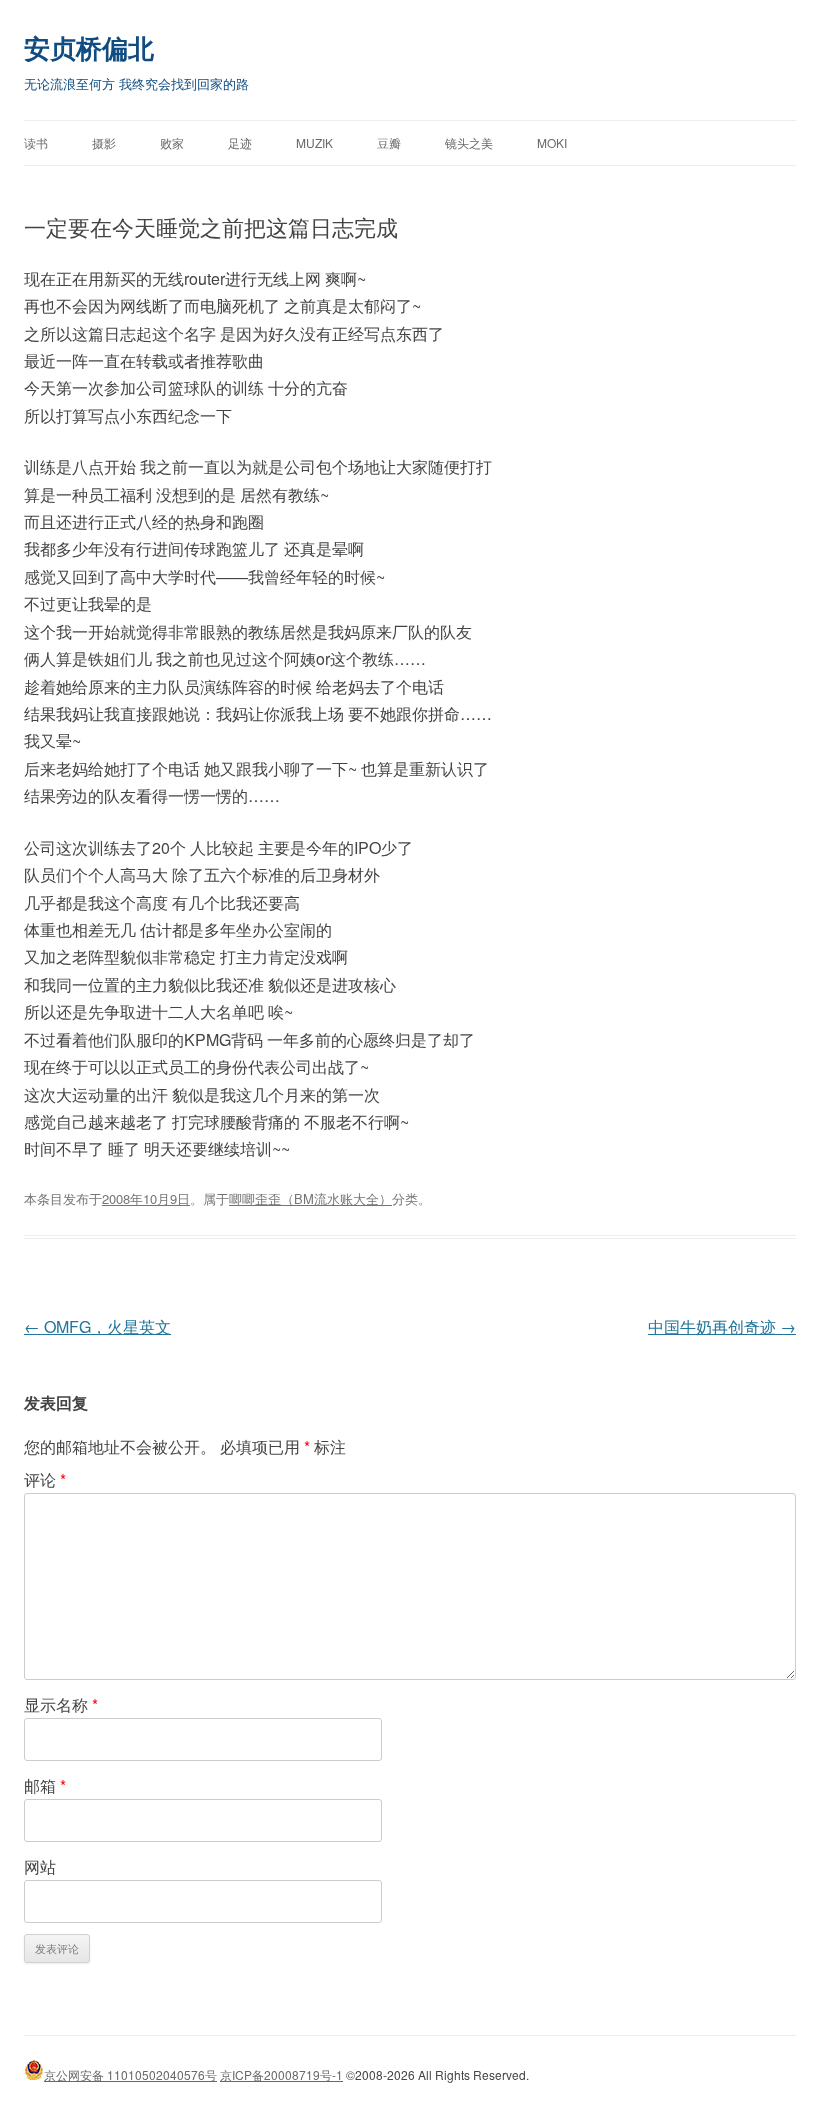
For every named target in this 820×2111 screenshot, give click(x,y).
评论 (45, 1479)
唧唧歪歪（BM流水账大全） (310, 1198)
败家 (172, 142)
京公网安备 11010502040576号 (130, 2074)
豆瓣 (389, 142)
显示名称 (61, 1704)
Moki (552, 142)
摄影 (104, 142)
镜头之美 (469, 142)
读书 (36, 142)
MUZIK (314, 142)
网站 (40, 1866)
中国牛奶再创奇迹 (722, 1326)
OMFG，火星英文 (97, 1326)
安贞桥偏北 (89, 47)
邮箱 (45, 1785)
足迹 (240, 142)
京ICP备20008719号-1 (281, 2074)
